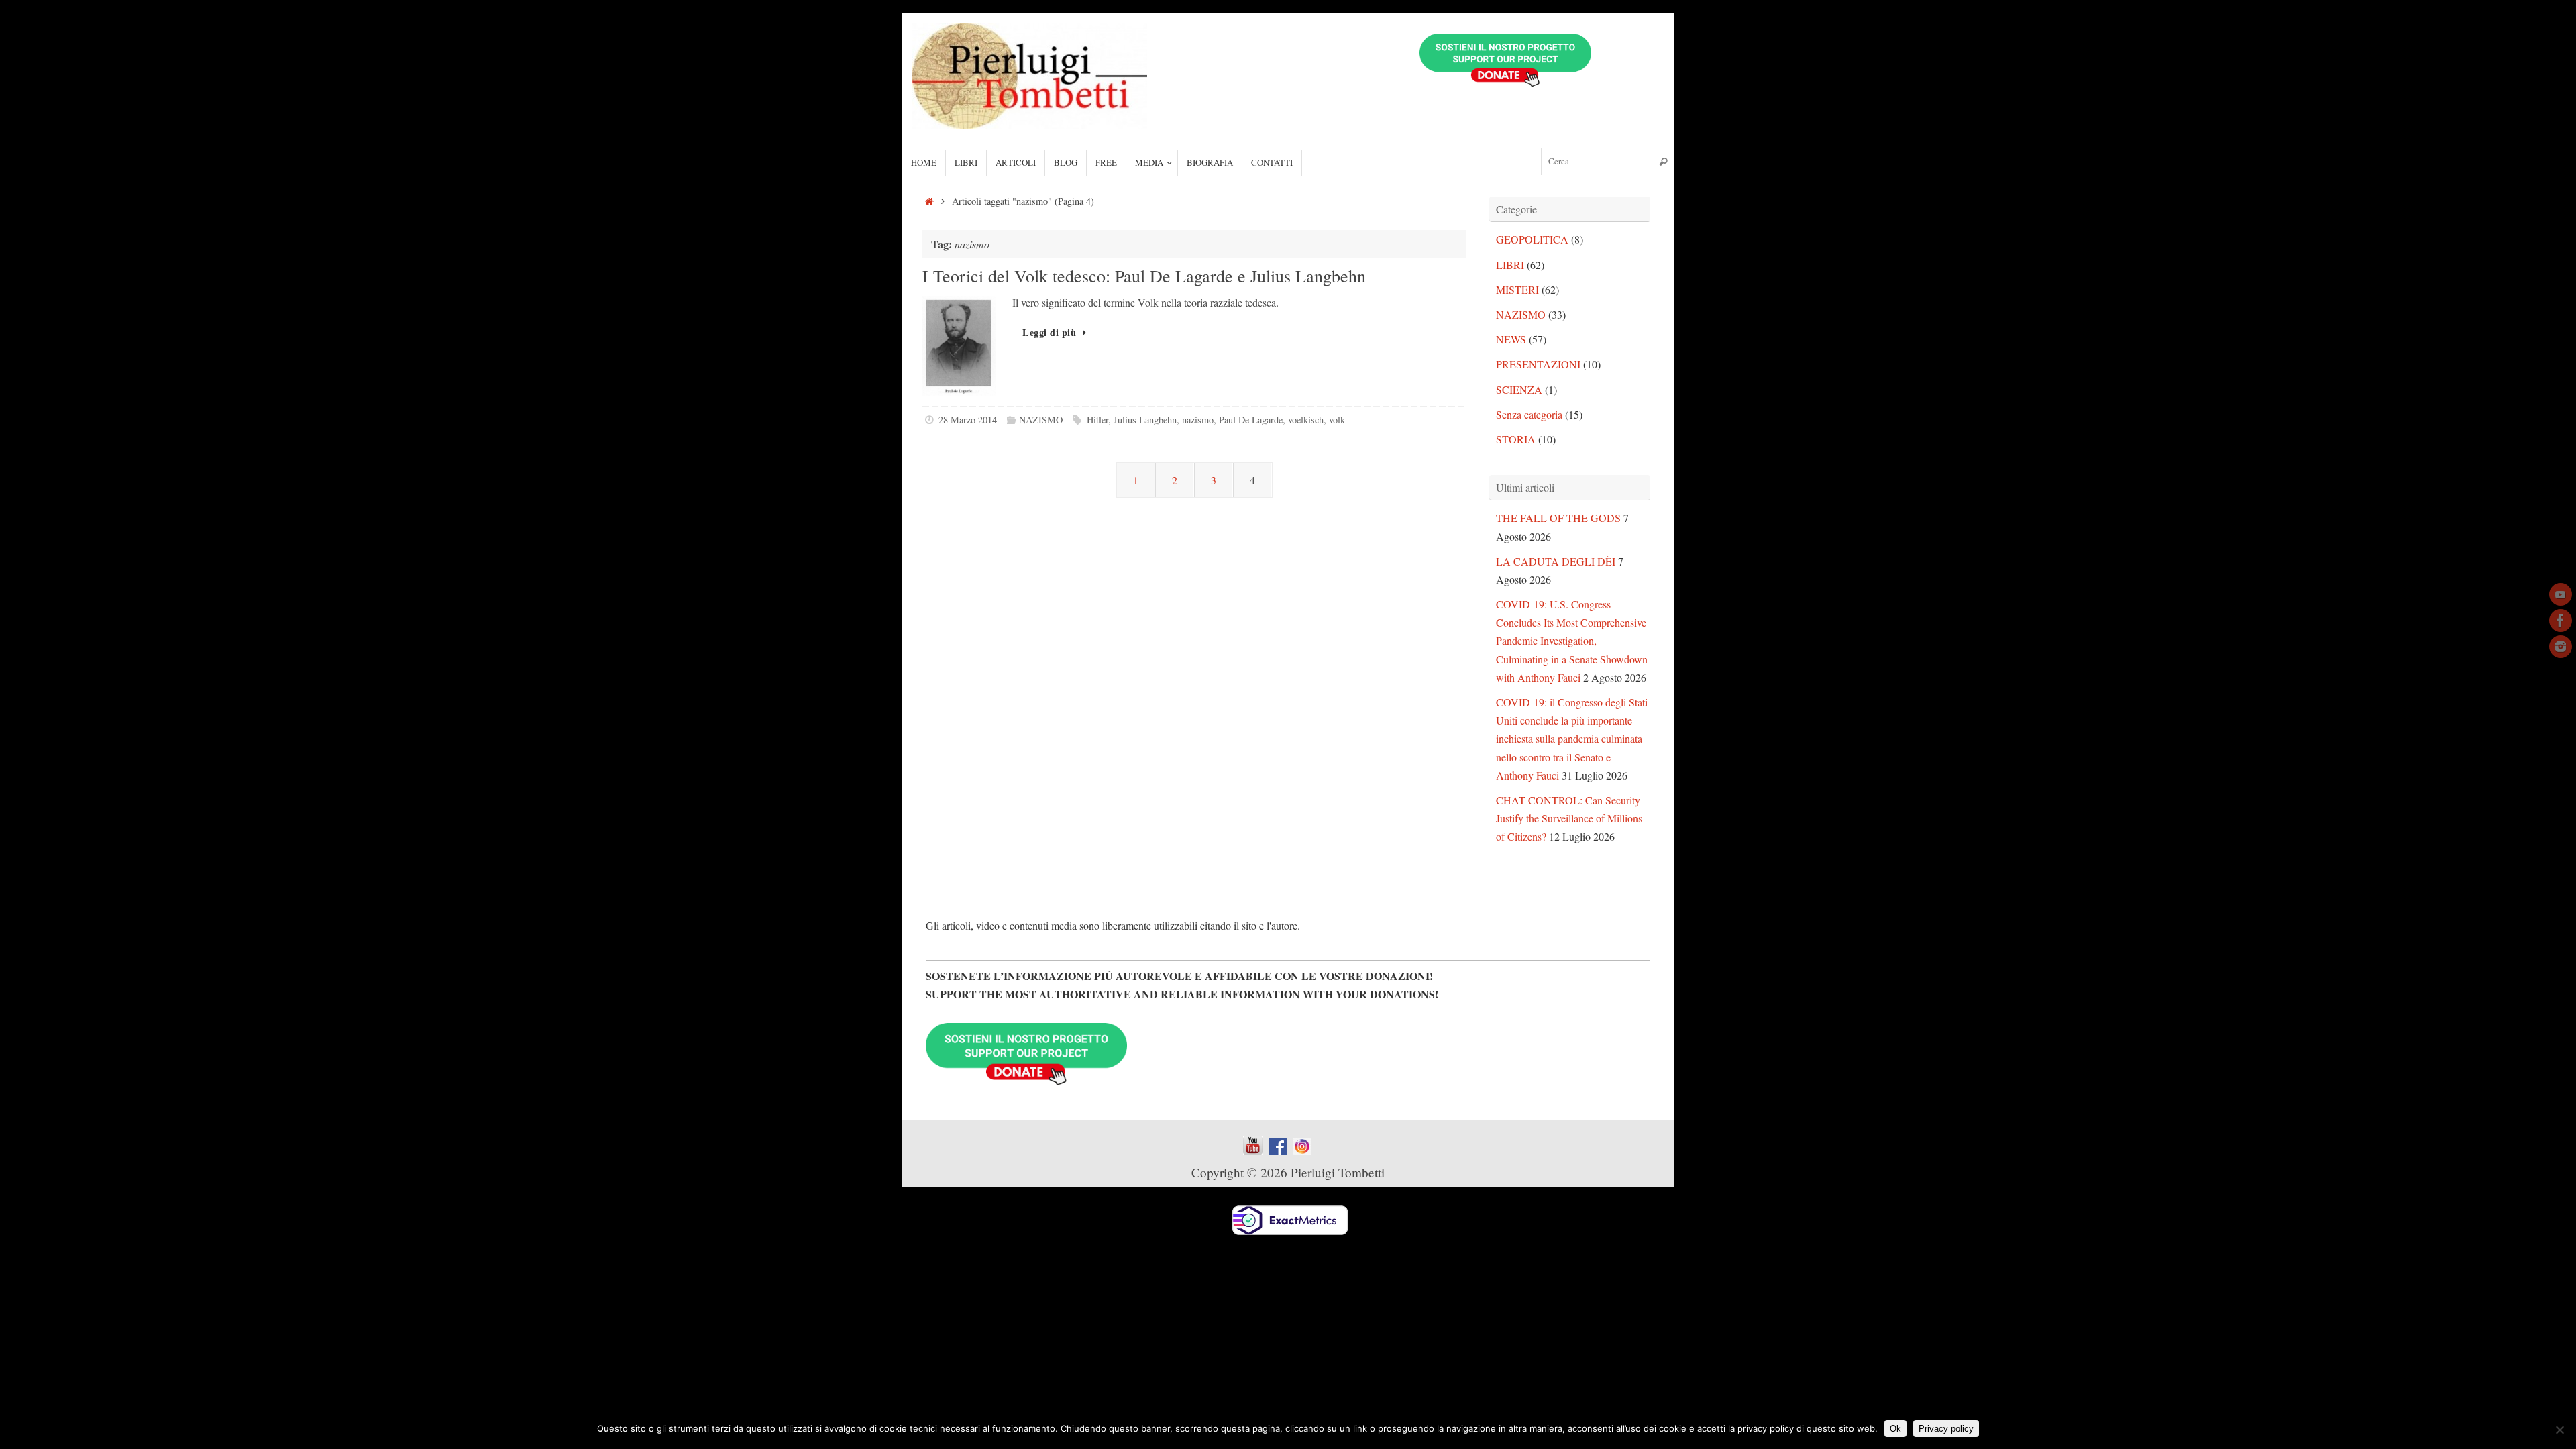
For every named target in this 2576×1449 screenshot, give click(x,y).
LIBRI (1510, 265)
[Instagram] (2561, 647)
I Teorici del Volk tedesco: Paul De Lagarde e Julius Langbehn (1144, 276)
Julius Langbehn (1145, 420)
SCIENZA (1519, 389)
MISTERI (1517, 289)
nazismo (1198, 420)
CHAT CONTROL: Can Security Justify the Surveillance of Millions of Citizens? (1569, 818)
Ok (1895, 1429)
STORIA (1516, 439)
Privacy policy (1946, 1429)
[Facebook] (2561, 621)
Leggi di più (1049, 332)
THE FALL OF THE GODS (1558, 518)
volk (1337, 420)
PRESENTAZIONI (1538, 364)
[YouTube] (2561, 594)
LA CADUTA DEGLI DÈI (1556, 561)
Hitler (1097, 420)
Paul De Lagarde (1251, 420)
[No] (2559, 1430)
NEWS (1511, 339)
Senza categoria (1529, 414)
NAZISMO (1041, 420)
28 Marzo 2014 (968, 420)
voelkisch (1306, 420)
